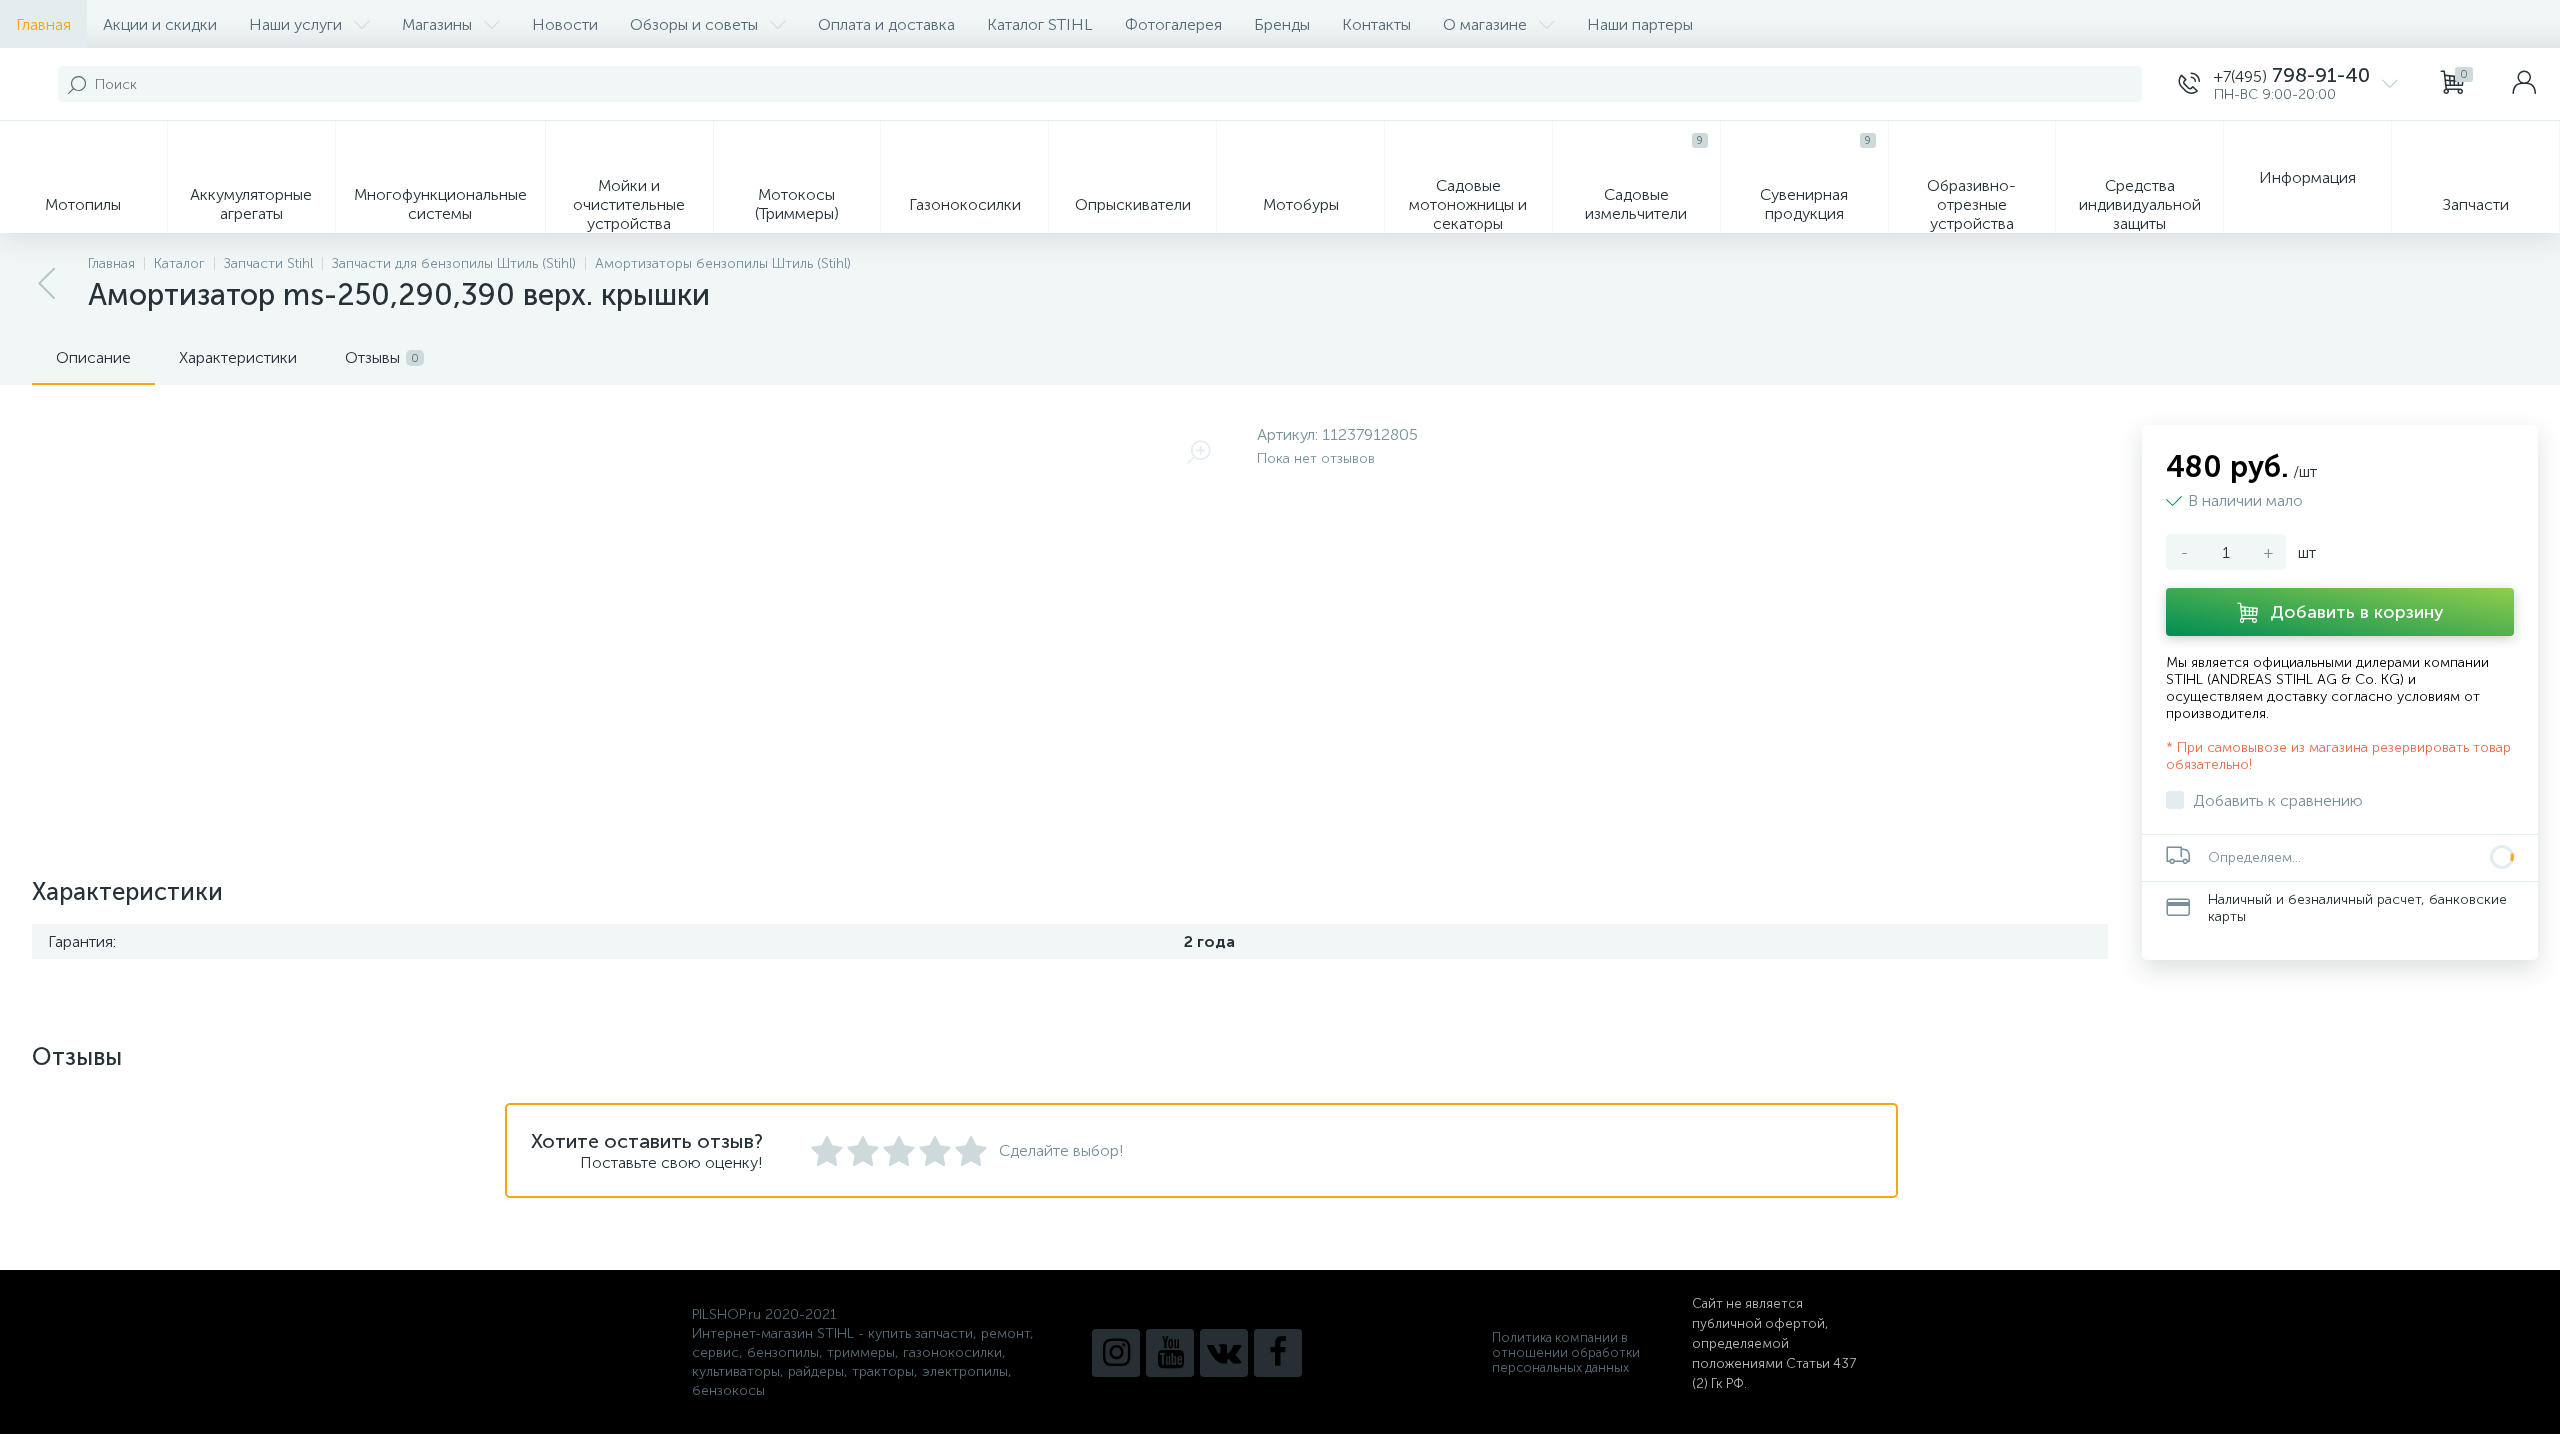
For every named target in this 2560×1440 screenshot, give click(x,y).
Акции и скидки (160, 24)
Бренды (1282, 24)
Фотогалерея (1173, 24)
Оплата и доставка (886, 24)
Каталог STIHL (1040, 24)
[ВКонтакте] (1224, 1353)
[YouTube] (1170, 1353)
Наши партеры (1640, 24)
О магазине (1485, 24)
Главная (43, 24)
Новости (565, 24)
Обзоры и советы (694, 24)
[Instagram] (1116, 1353)
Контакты (1376, 24)
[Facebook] (1278, 1353)
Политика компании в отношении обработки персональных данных (1566, 1352)
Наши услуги (295, 24)
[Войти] (2524, 84)
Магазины (437, 24)
